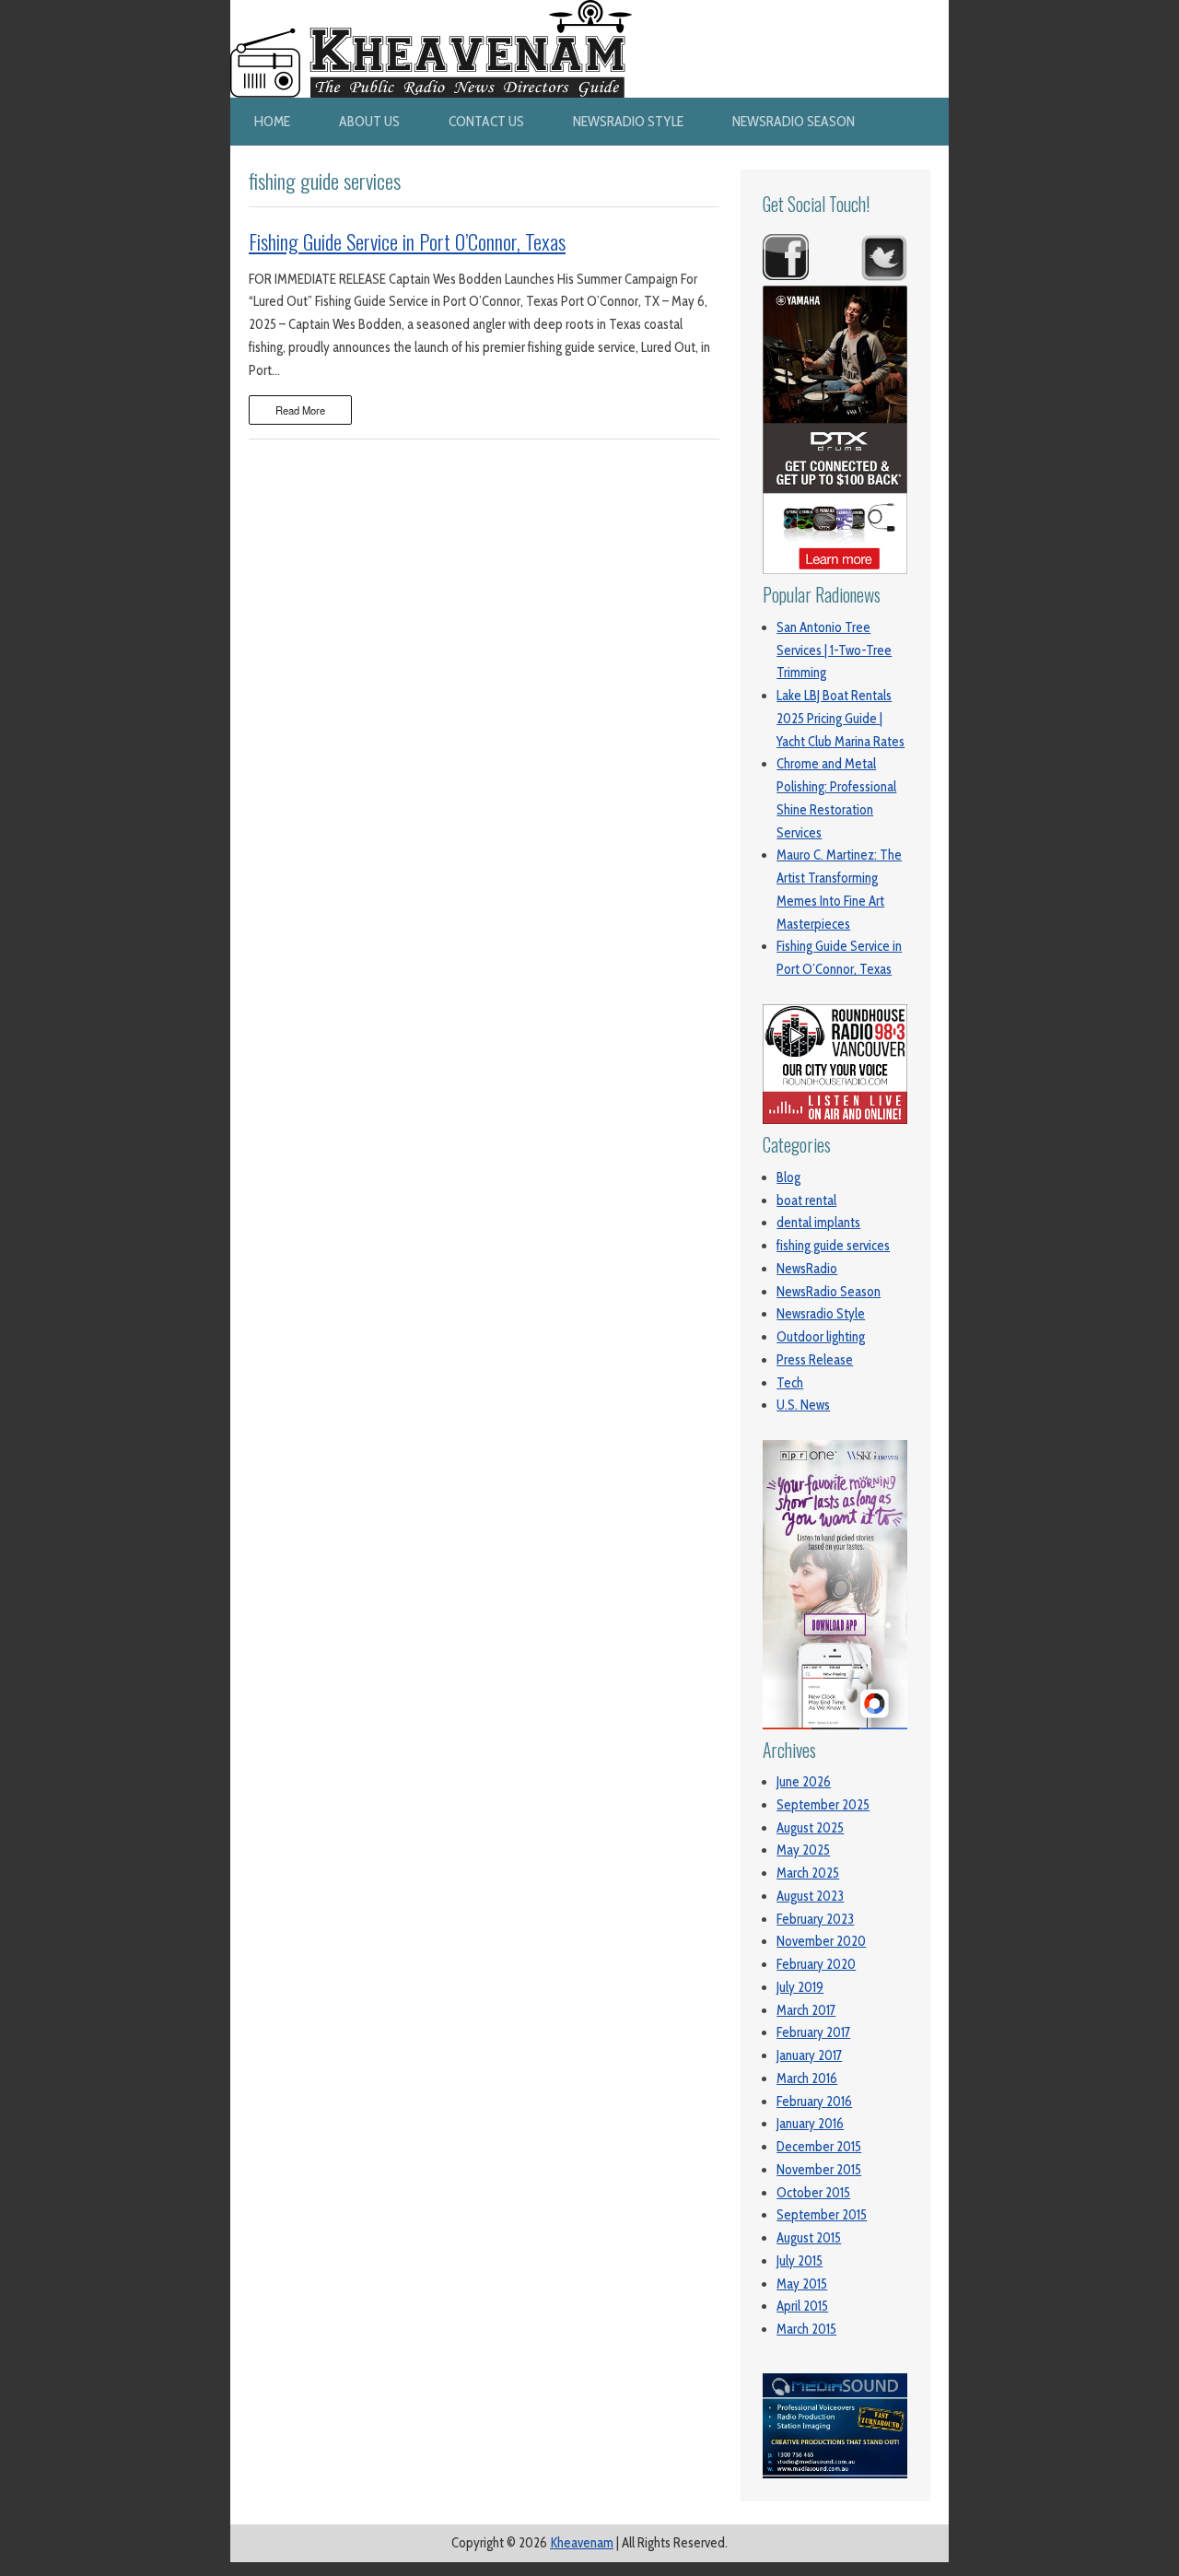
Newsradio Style (628, 121)
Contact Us (486, 121)
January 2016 (810, 2124)
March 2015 (806, 2329)
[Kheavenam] (431, 11)
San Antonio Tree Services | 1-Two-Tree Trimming (834, 650)
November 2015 (819, 2170)
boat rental (806, 1200)
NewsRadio (807, 1269)
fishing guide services (833, 1246)
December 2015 (819, 2147)
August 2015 (809, 2238)
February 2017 (813, 2032)
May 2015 (802, 2284)
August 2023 (810, 1896)
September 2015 (822, 2215)
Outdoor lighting (821, 1337)
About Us (369, 121)
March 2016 (807, 2078)
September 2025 (823, 1805)
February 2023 (815, 1919)
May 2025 (803, 1850)
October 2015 (813, 2193)
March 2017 (806, 2010)
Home (272, 121)
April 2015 (802, 2306)
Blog (788, 1177)
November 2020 (821, 1941)
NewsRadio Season (794, 121)
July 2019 (800, 1987)
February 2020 (816, 1964)
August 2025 (810, 1828)
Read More (300, 410)
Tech (790, 1383)
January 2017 (809, 2055)
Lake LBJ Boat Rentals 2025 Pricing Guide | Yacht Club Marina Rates (840, 719)
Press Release (815, 1360)
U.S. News (803, 1405)
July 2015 (800, 2261)
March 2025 (808, 1873)
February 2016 (814, 2102)
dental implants (818, 1223)
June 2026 (804, 1782)
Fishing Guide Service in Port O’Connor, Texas (407, 241)
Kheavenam (582, 2543)
